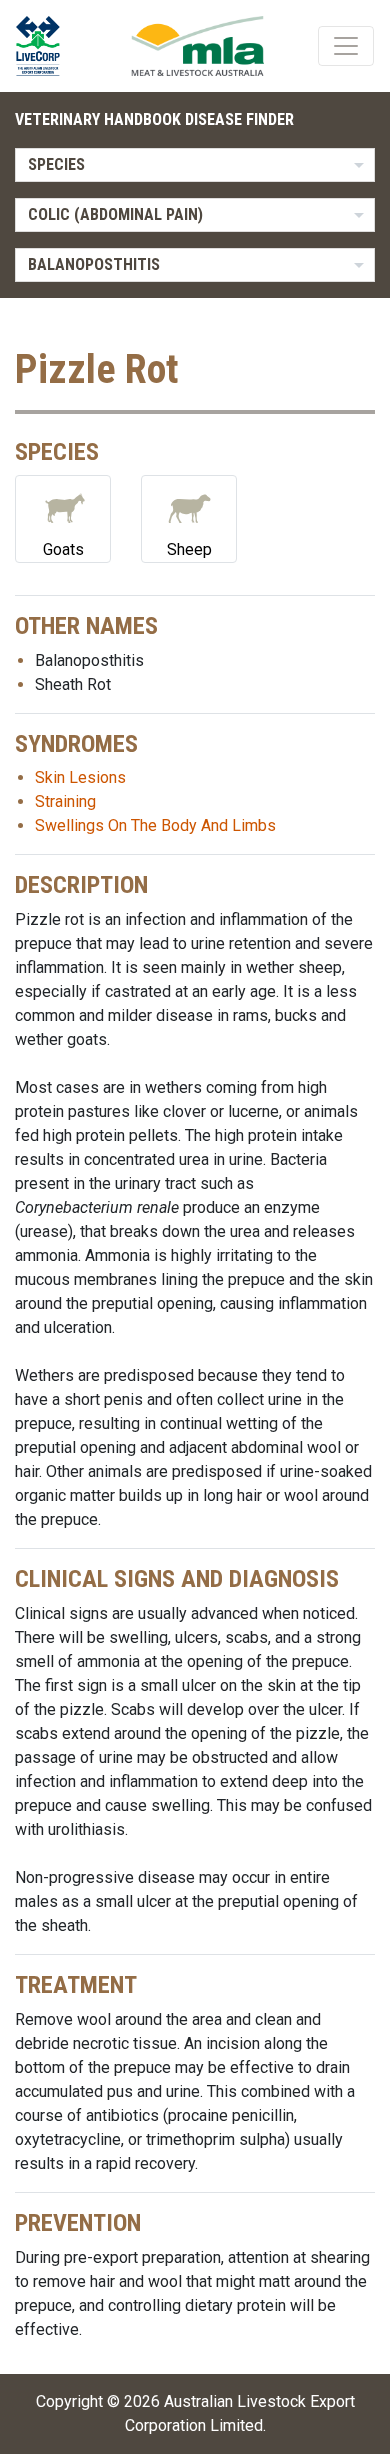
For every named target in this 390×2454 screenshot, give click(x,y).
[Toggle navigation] (346, 46)
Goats (63, 549)
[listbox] (195, 165)
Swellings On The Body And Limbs (155, 825)
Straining (65, 801)
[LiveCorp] (46, 46)
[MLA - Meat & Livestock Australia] (197, 46)
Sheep (189, 549)
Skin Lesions (80, 777)
